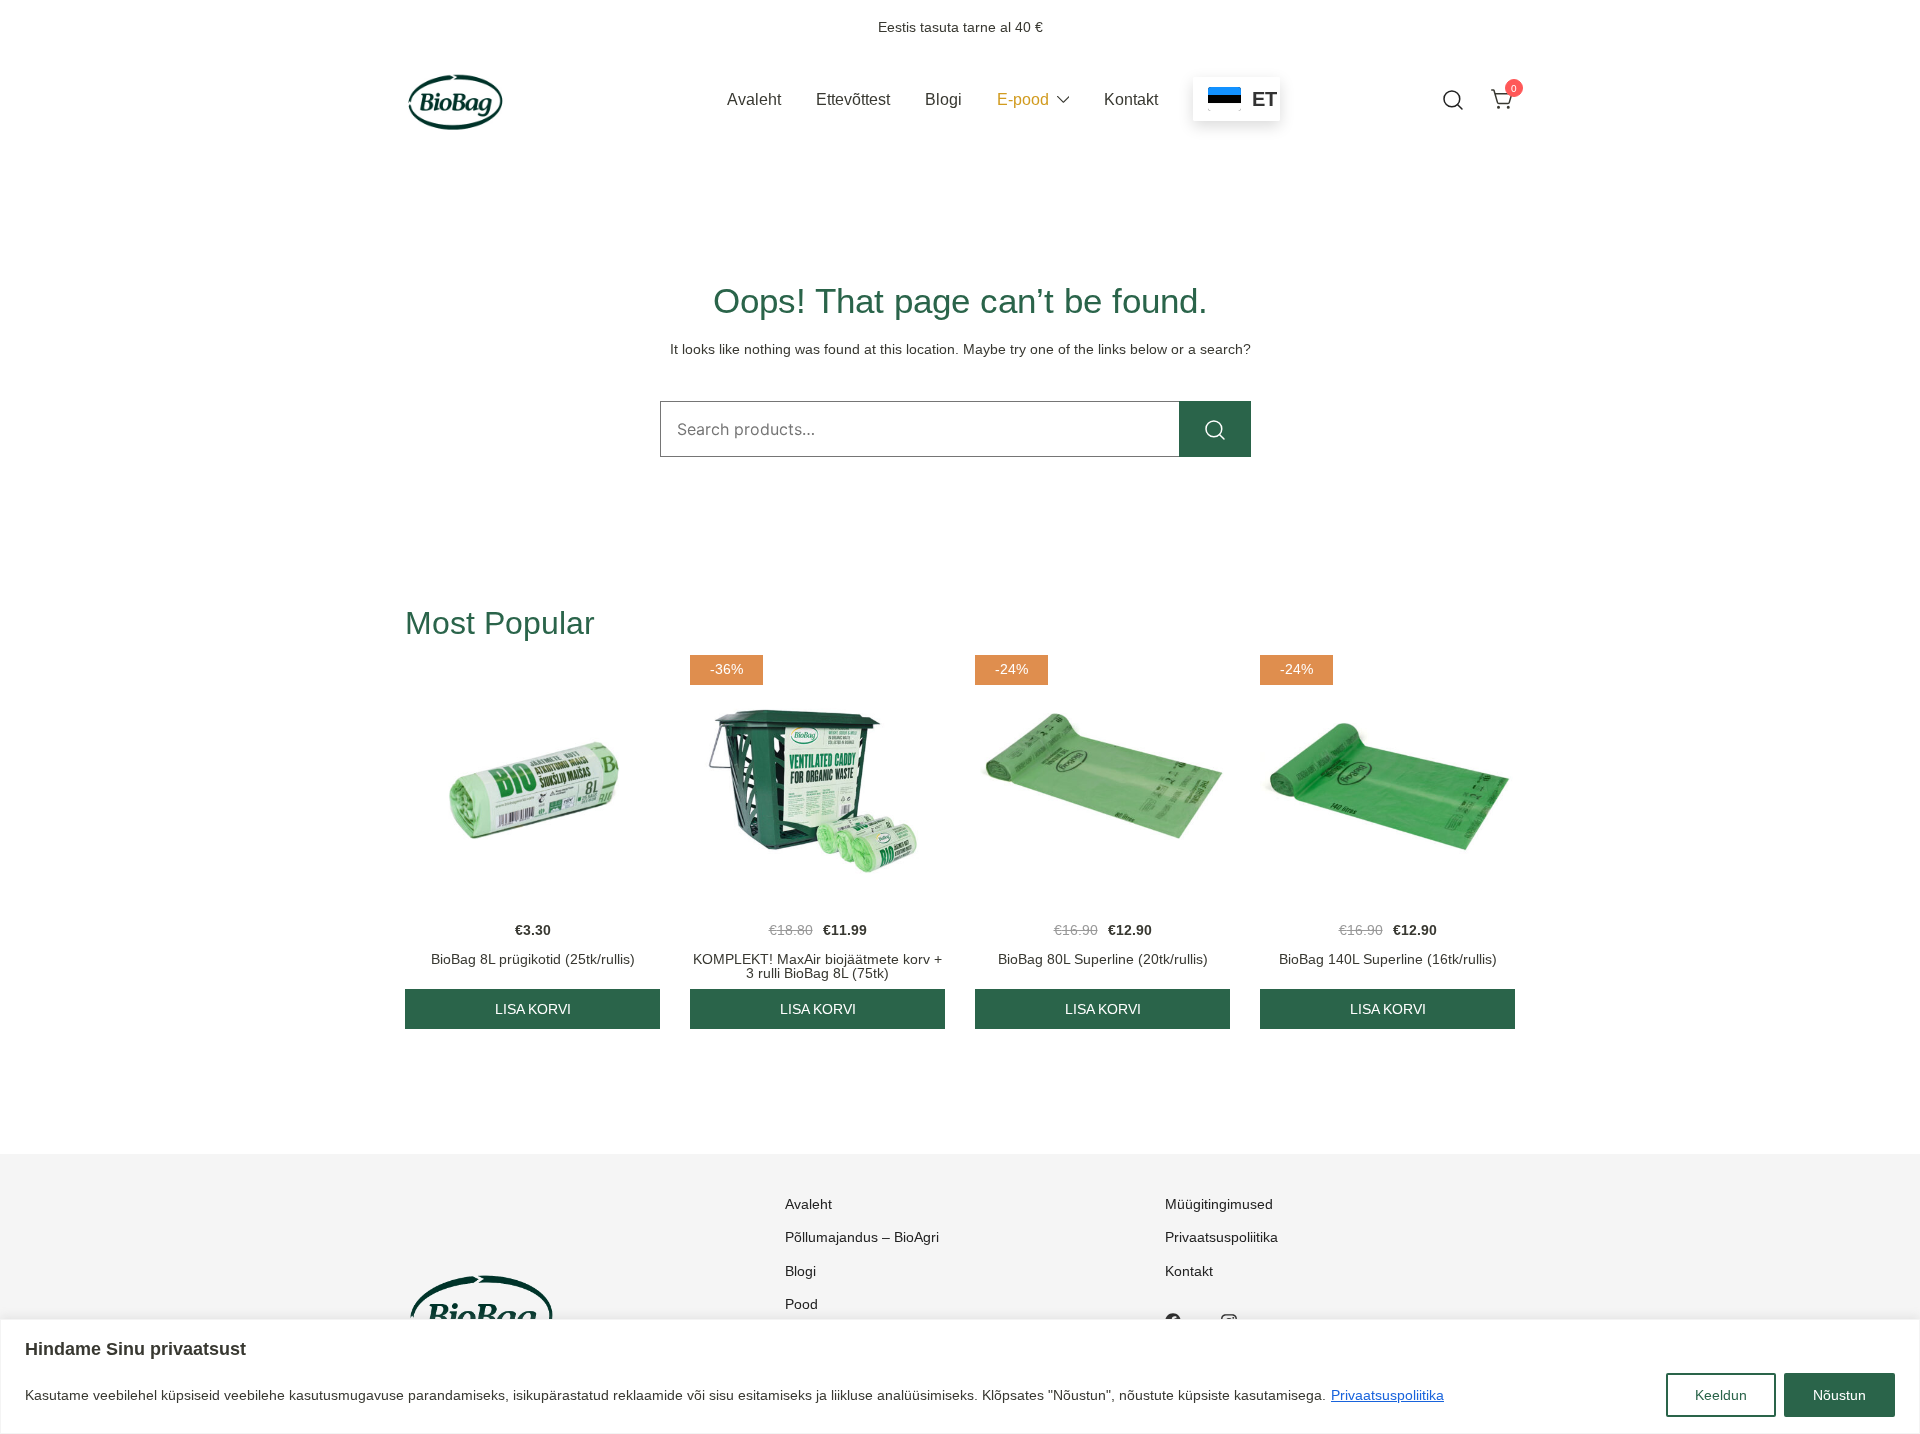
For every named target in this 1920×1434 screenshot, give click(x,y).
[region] (960, 1376)
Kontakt (1131, 99)
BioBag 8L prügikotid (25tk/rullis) (533, 959)
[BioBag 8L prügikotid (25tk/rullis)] (532, 782)
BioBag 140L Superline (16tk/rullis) (1388, 959)
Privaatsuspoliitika (1387, 1395)
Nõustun (1839, 1395)
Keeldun (1721, 1395)
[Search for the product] (1215, 429)
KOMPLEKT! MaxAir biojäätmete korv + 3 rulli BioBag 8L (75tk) (817, 966)
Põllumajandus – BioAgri (862, 1237)
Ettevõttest (853, 99)
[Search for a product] (1453, 100)
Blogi (943, 99)
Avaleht (754, 99)
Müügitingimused (1219, 1204)
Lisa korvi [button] (533, 1009)
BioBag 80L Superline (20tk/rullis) (1103, 959)
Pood (801, 1304)
